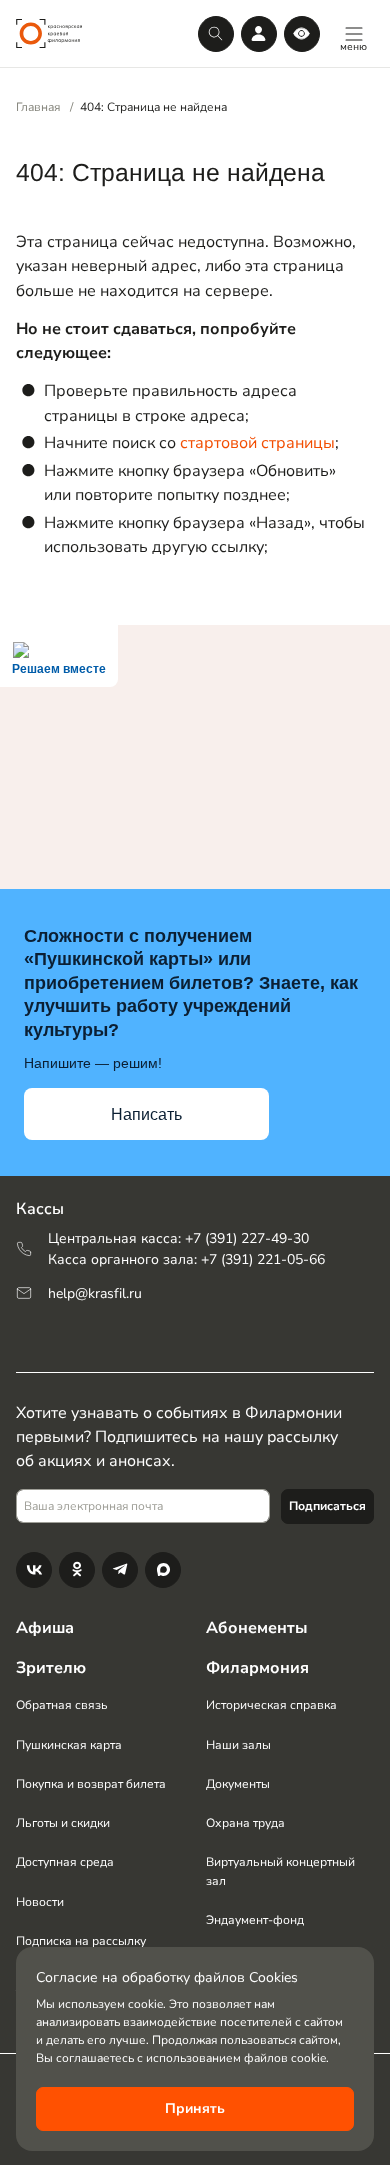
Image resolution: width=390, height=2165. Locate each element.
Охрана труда (245, 1823)
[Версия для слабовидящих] (302, 34)
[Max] (163, 1570)
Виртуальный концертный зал (280, 1871)
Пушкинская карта (69, 1745)
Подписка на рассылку (81, 1941)
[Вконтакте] (34, 1570)
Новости (40, 1902)
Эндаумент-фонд (255, 1920)
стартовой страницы (257, 443)
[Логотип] (49, 33)
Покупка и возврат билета (91, 1784)
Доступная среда (65, 1862)
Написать (146, 1114)
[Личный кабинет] (259, 34)
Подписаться (327, 1506)
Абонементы (257, 1628)
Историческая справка (271, 1705)
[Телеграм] (120, 1570)
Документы (238, 1784)
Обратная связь (62, 1705)
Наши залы (238, 1745)
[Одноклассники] (77, 1570)
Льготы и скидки (63, 1823)
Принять (195, 2108)
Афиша (45, 1628)
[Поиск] (216, 34)
